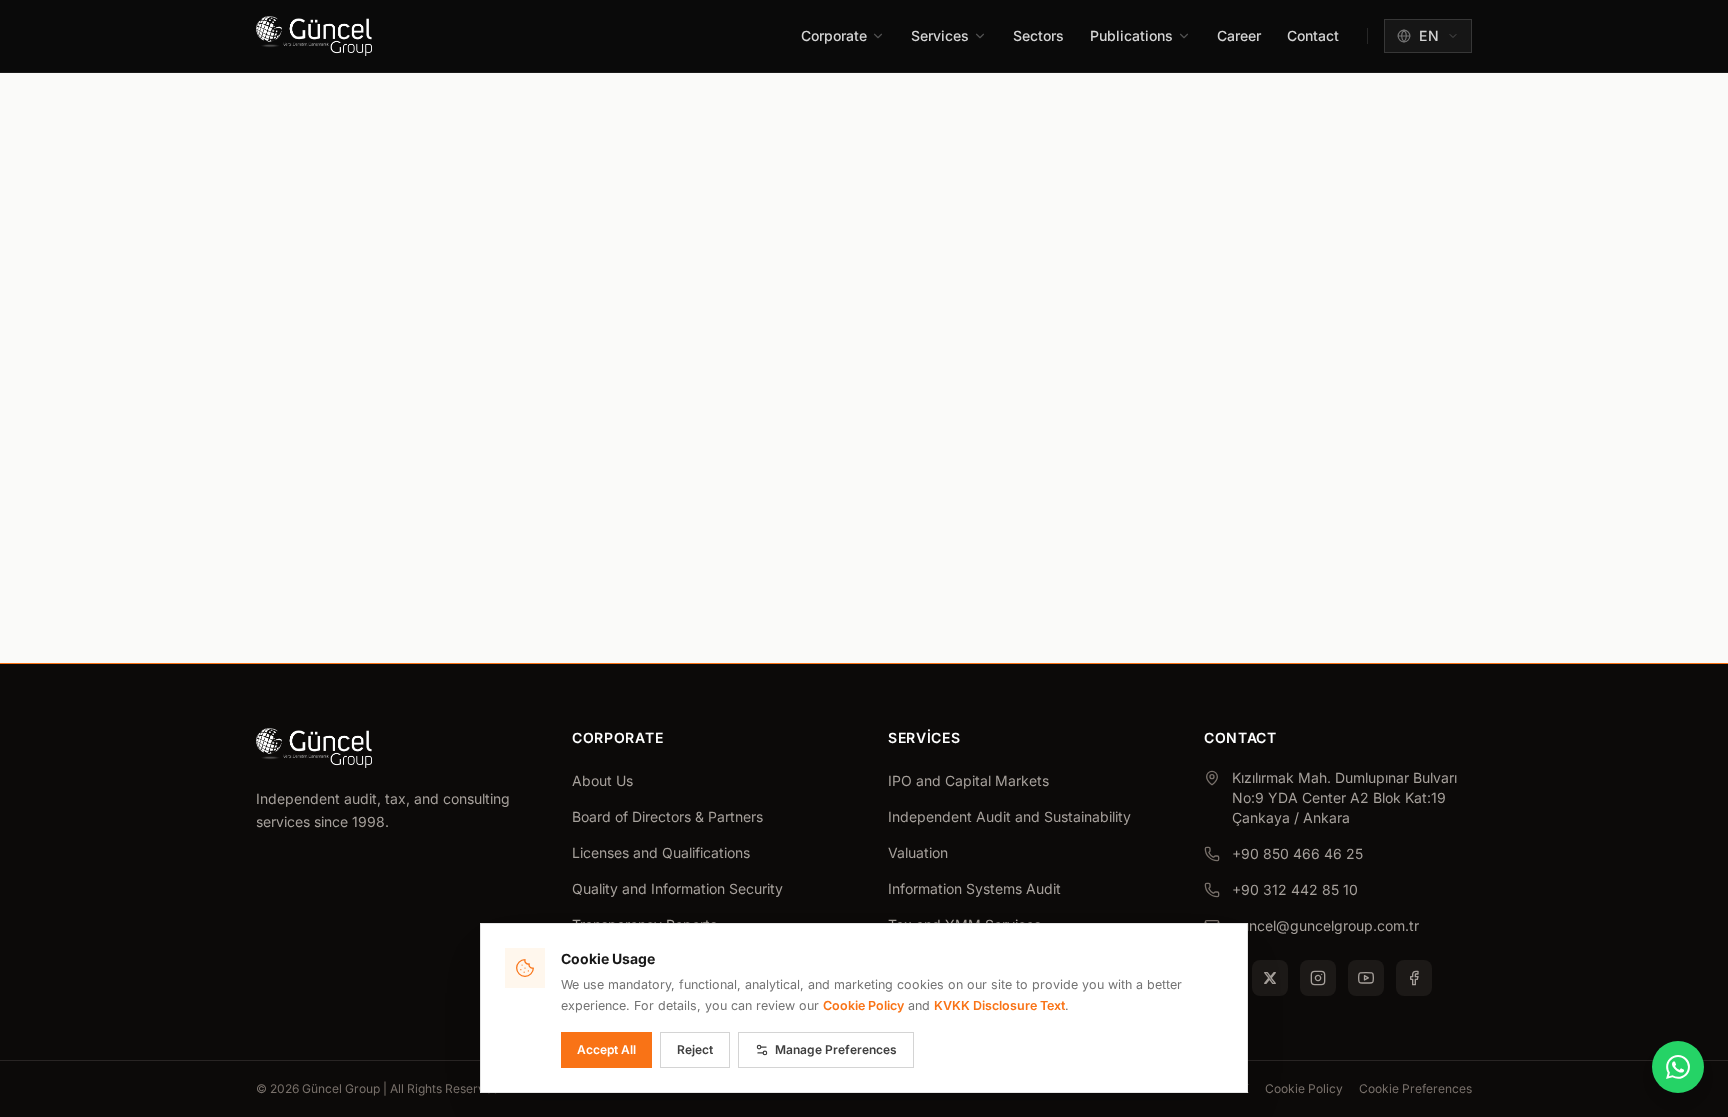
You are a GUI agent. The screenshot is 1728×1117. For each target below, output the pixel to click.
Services (940, 35)
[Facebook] (1414, 978)
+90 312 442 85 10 (1295, 889)
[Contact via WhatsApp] (1678, 1067)
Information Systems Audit (974, 888)
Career (1239, 35)
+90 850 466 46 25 (1297, 853)
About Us (602, 780)
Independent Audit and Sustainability (1009, 816)
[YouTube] (1366, 978)
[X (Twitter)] (1270, 978)
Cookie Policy (1304, 1088)
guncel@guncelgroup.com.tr (1325, 925)
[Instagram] (1318, 978)
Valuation (918, 852)
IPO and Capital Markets (968, 780)
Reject (695, 1049)
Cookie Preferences (1415, 1088)
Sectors (1038, 35)
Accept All (606, 1049)
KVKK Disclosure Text (999, 1005)
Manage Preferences (836, 1049)
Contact (1313, 35)
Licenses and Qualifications (661, 852)
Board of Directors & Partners (667, 816)
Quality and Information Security (677, 888)
